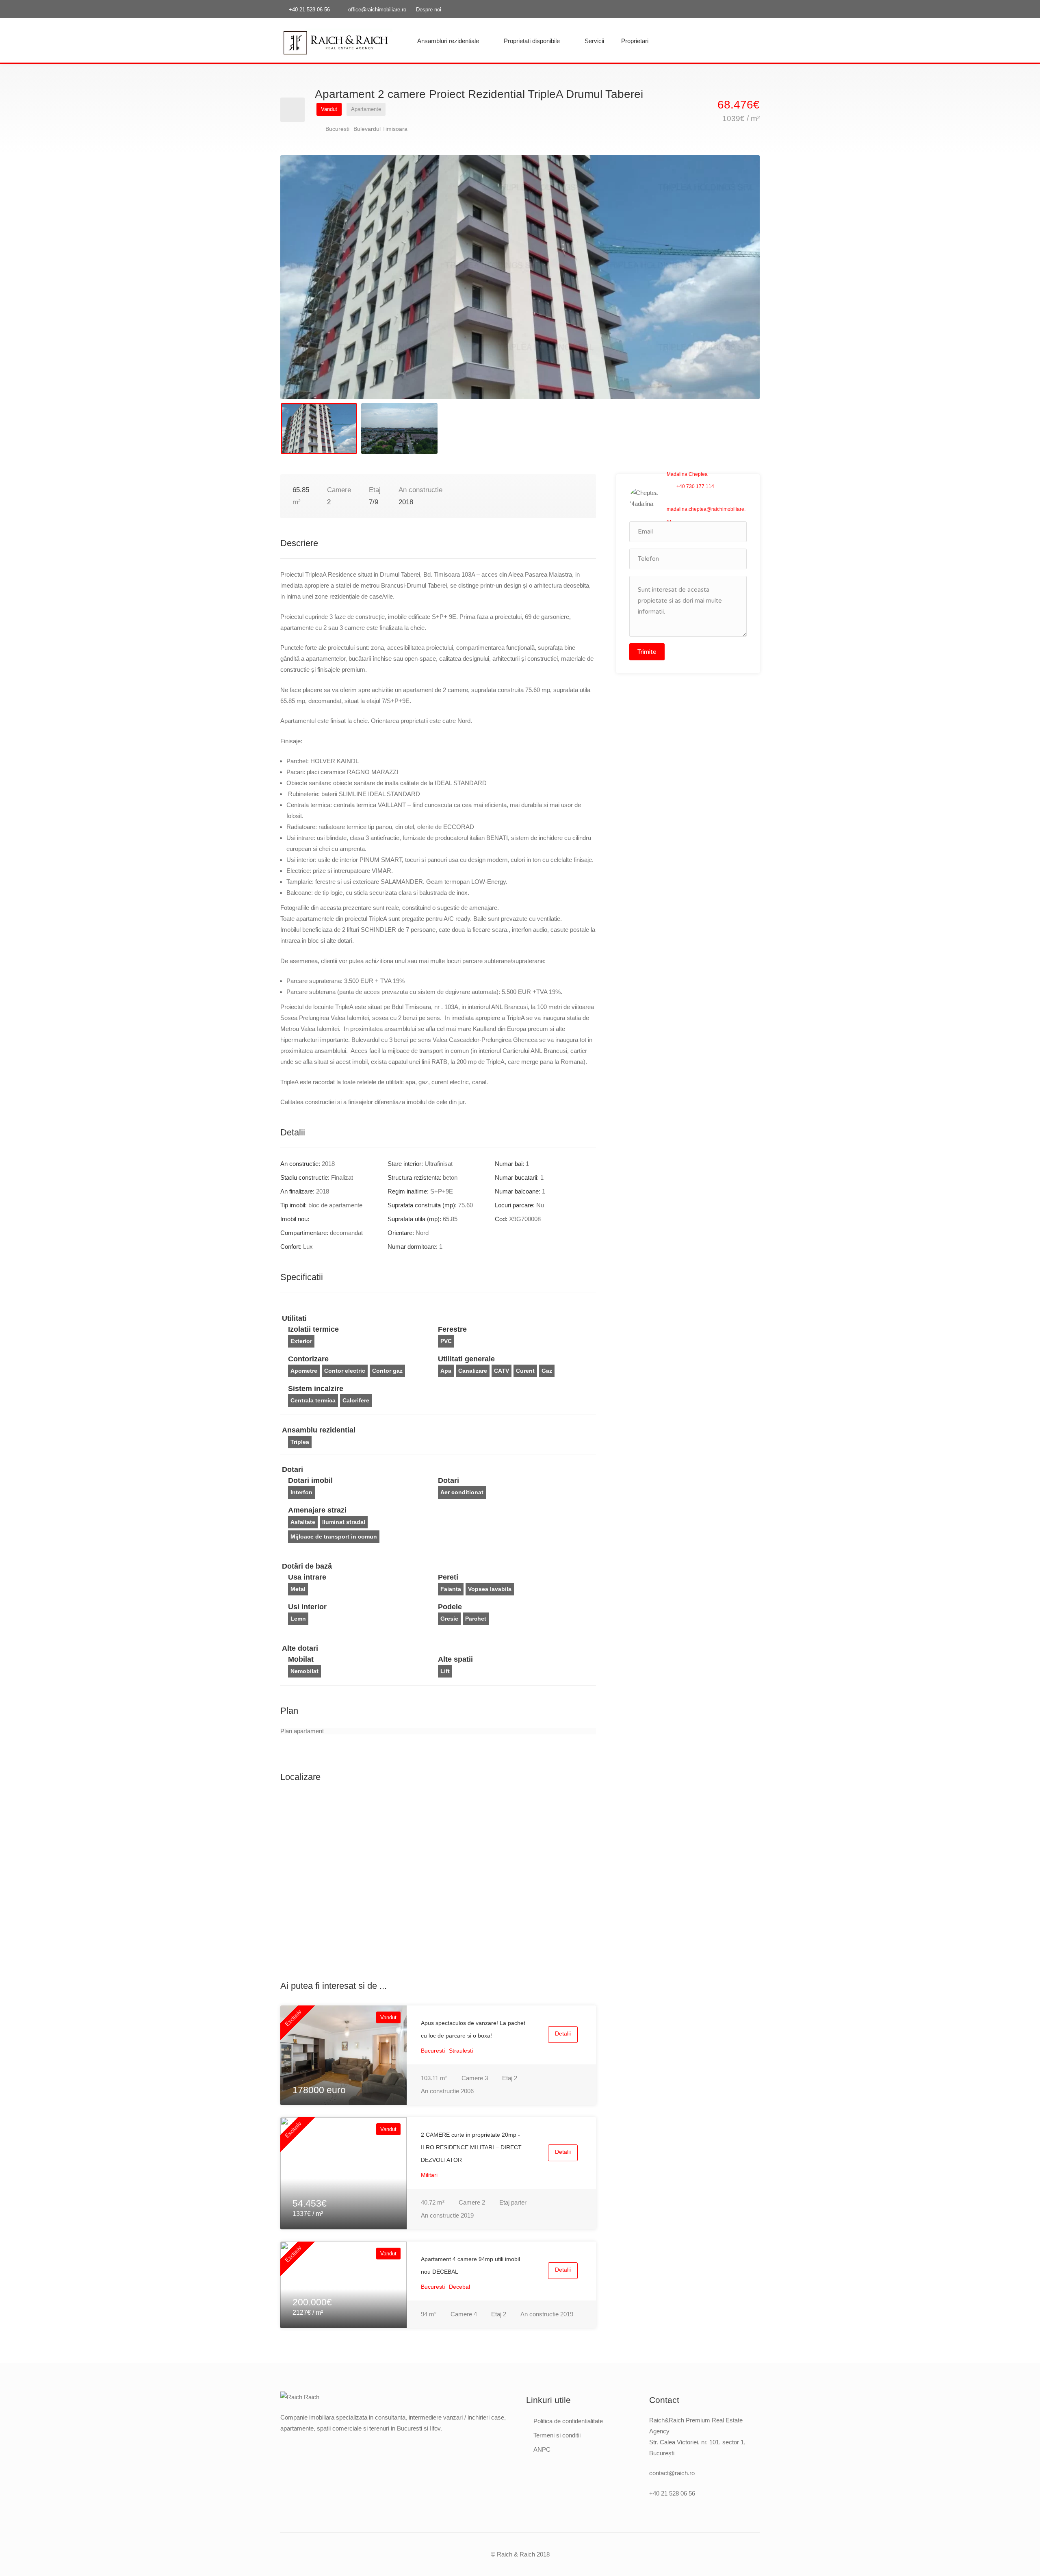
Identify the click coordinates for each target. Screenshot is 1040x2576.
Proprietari (635, 41)
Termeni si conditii (557, 2435)
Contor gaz (387, 1371)
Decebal (459, 2287)
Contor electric (345, 1371)
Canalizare (473, 1371)
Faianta (451, 1589)
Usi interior (307, 1607)
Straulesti (461, 2051)
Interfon (301, 1492)
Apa (446, 1371)
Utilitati (294, 1318)
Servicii (594, 41)
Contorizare (308, 1359)
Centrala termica (313, 1400)
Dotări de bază (307, 1566)
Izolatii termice (313, 1329)
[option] (520, 277)
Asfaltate (303, 1522)
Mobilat (301, 1659)
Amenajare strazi (317, 1510)
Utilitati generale (466, 1359)
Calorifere (356, 1400)
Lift (445, 1671)
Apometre (304, 1371)
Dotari (292, 1469)
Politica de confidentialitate (568, 2421)
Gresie (449, 1619)
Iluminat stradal (344, 1522)
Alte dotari (300, 1648)
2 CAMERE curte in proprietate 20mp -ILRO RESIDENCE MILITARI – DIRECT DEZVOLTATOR (471, 2147)
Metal (298, 1589)
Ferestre (452, 1329)
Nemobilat (304, 1671)
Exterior (301, 1341)
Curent (525, 1371)
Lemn (298, 1619)
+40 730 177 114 (695, 486)
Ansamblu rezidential (319, 1430)
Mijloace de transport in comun (334, 1536)
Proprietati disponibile (532, 41)
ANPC (542, 2449)
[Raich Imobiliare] (336, 42)
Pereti (448, 1577)
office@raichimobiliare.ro (377, 10)
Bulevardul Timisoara (380, 129)
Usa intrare (307, 1577)
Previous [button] (303, 287)
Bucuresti (337, 129)
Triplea (300, 1442)
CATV (502, 1371)
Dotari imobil (310, 1480)
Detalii (563, 2033)
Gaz (547, 1371)
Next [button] (737, 287)
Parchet (476, 1619)
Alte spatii (455, 1659)
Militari (429, 2175)
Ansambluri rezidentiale (448, 41)
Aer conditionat (462, 1492)
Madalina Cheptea (687, 474)
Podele (450, 1607)
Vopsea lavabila (490, 1589)
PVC (446, 1341)
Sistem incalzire (316, 1389)
